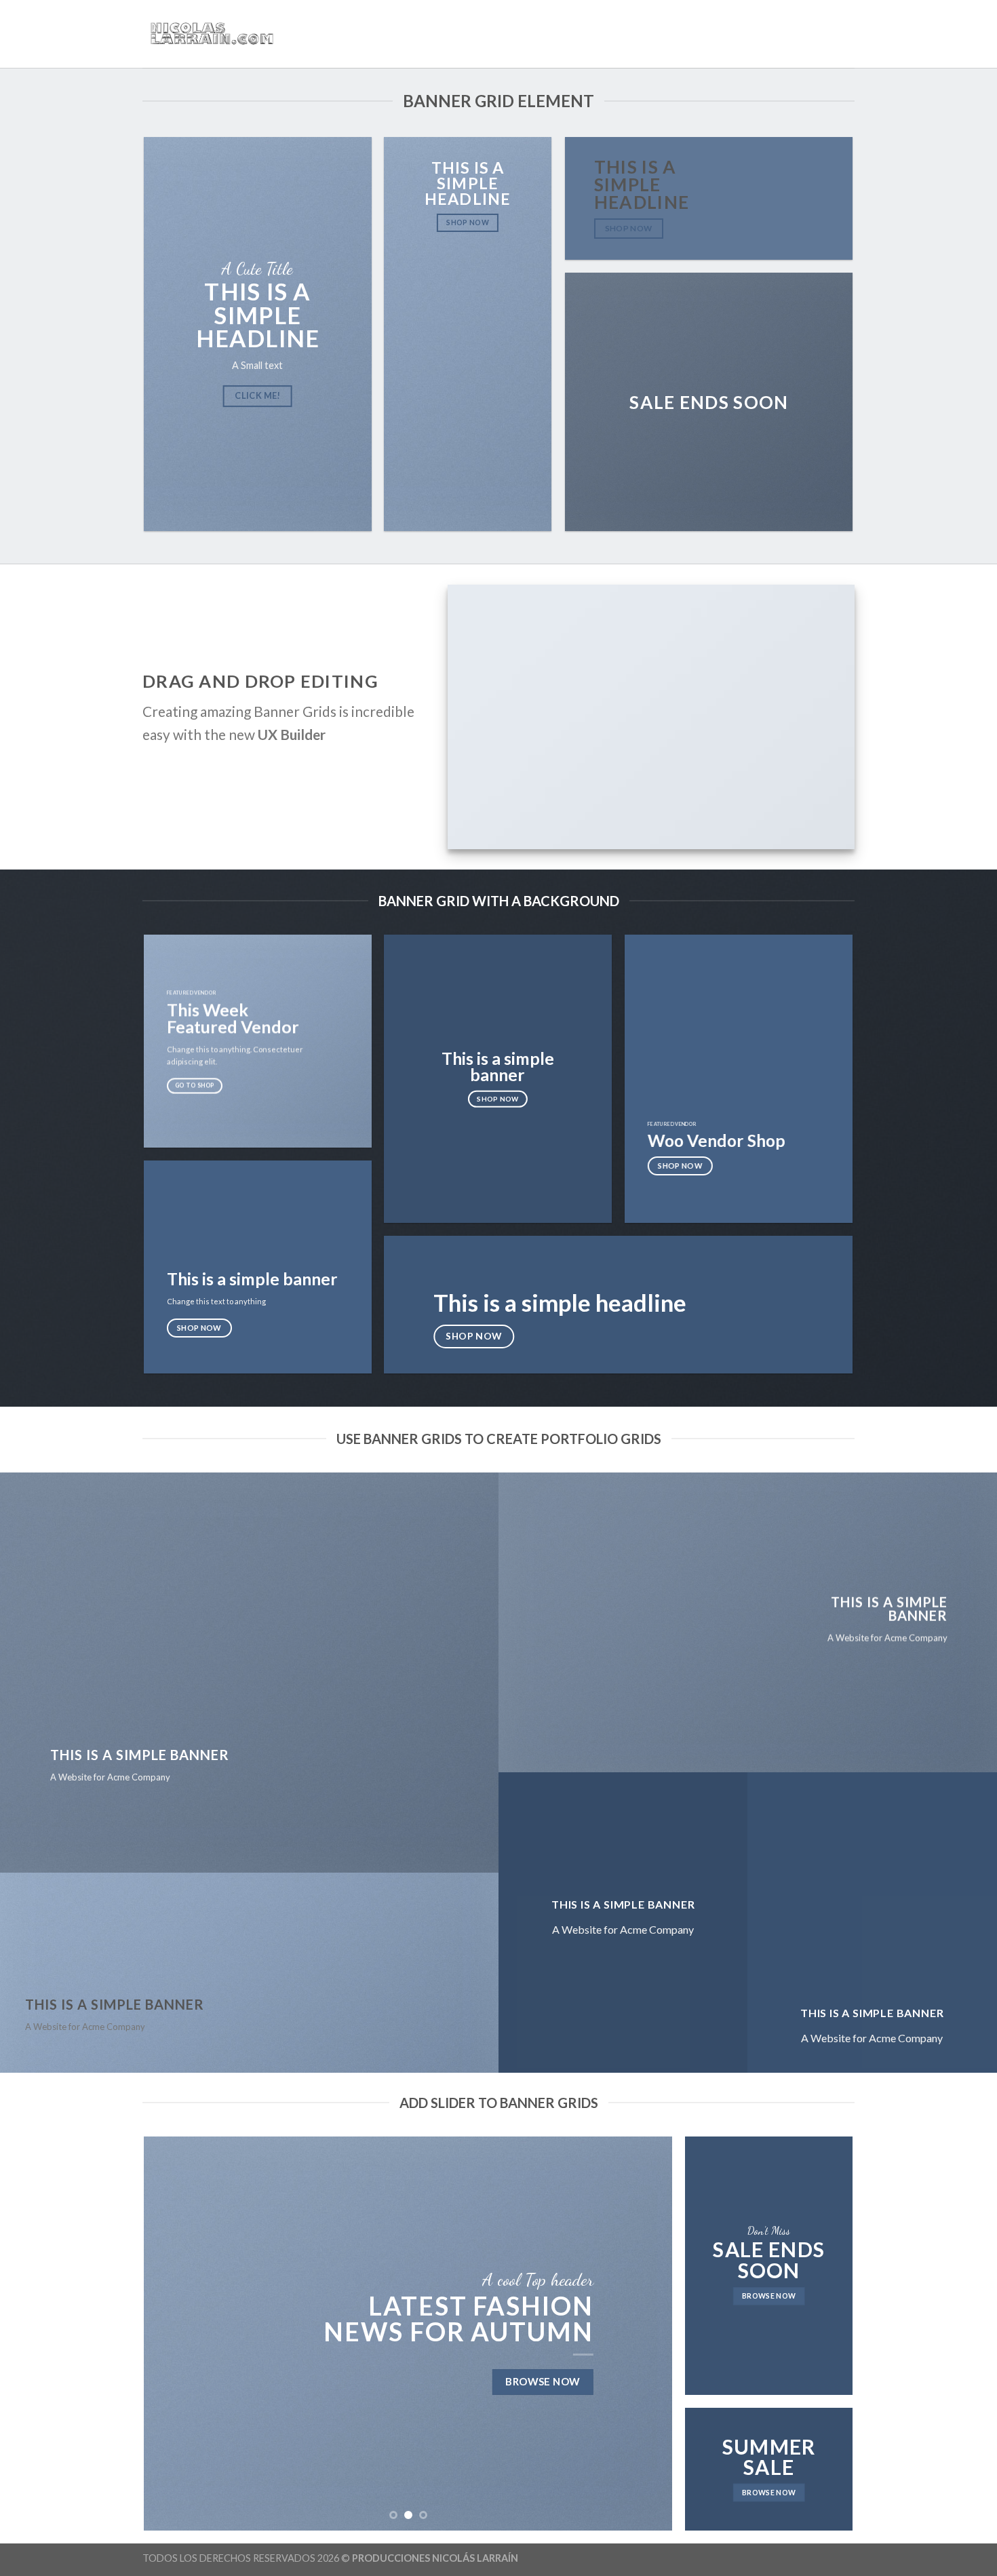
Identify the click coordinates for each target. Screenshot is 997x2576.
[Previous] (172, 2334)
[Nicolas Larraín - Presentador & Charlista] (210, 34)
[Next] (645, 2334)
